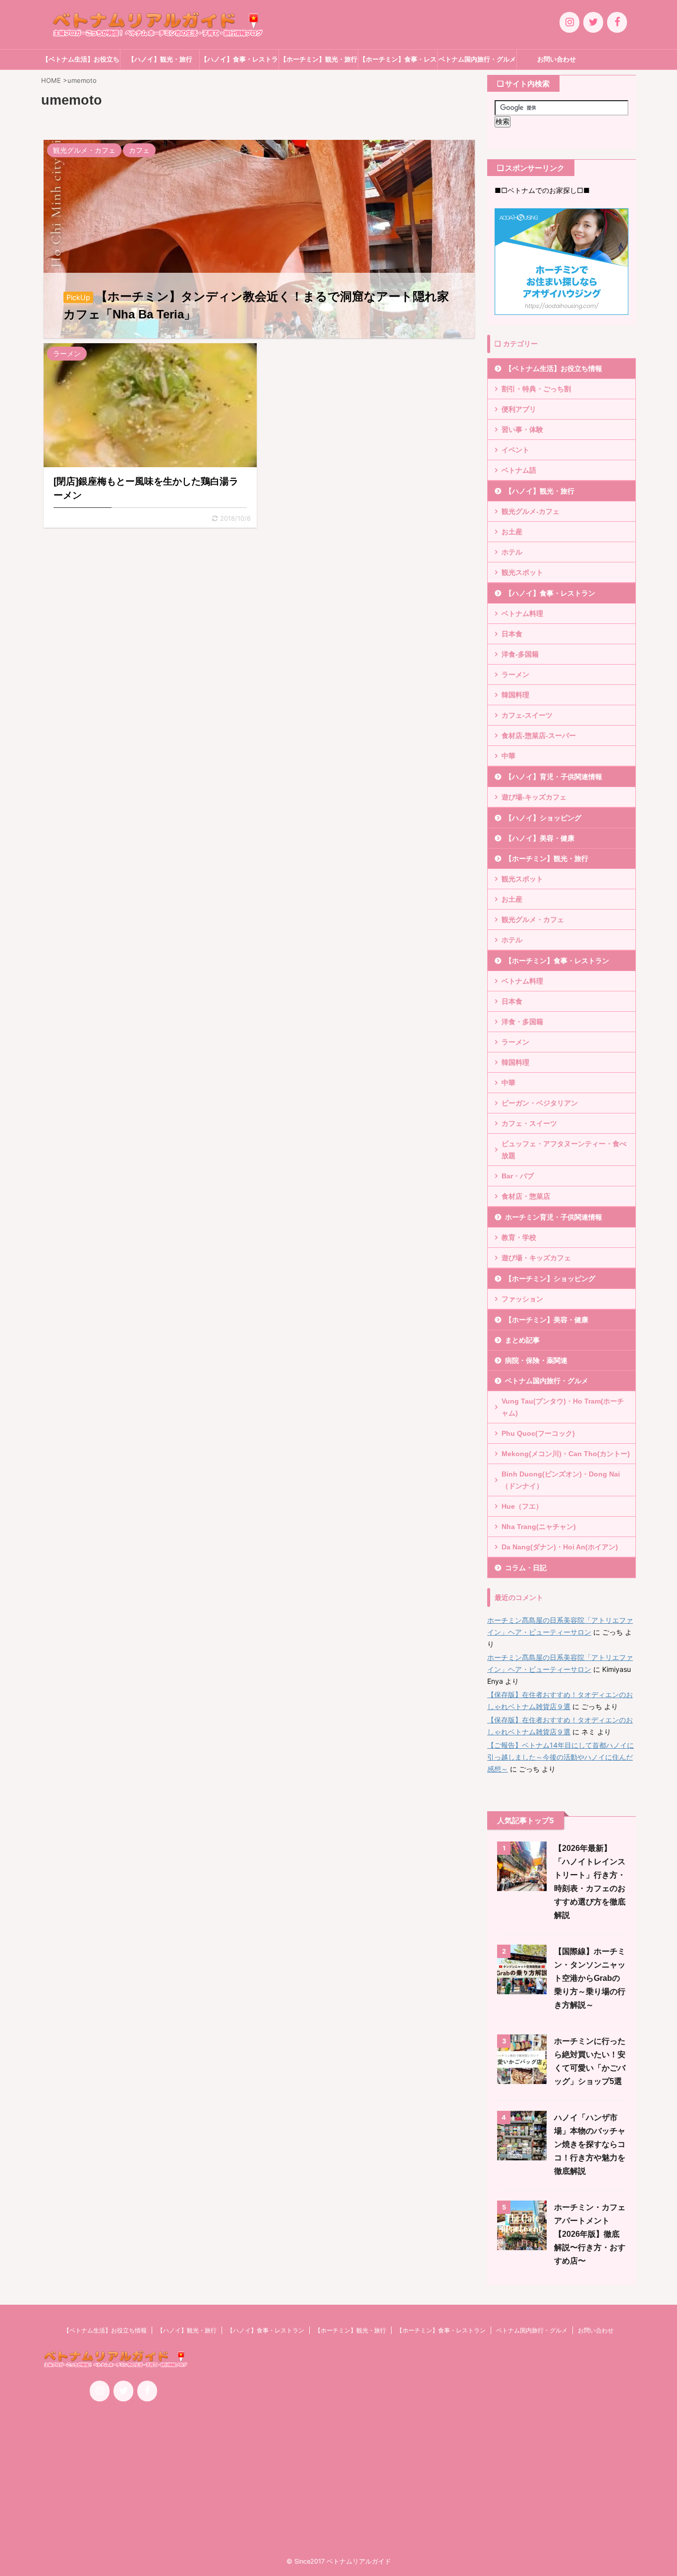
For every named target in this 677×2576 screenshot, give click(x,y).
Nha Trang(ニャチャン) (539, 1527)
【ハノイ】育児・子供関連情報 (554, 777)
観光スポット (522, 572)
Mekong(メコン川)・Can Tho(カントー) (566, 1454)
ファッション (522, 1299)
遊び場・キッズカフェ (536, 1258)
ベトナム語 (519, 470)
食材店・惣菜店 (526, 1196)
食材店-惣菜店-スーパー (539, 736)
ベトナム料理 (522, 613)
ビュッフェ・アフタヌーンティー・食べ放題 (564, 1150)
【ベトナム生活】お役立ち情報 (81, 62)
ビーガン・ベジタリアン (540, 1103)
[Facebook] (617, 22)
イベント (515, 450)
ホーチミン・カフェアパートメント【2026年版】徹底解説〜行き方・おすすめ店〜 (590, 2234)
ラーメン (515, 675)
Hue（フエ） (522, 1506)
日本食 (512, 634)
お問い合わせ (557, 59)
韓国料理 (515, 695)
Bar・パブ (518, 1176)
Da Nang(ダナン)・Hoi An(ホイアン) (560, 1547)
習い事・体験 (522, 429)
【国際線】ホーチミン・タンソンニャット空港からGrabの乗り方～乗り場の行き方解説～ (590, 1978)
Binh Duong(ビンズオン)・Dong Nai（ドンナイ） (561, 1480)
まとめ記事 (522, 1340)
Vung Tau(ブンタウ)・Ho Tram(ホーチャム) (563, 1407)
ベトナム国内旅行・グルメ (477, 59)
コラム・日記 (526, 1568)
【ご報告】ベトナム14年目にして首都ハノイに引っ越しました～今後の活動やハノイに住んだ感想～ (561, 1757)
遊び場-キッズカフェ (534, 797)
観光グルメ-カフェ (531, 511)
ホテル (512, 552)
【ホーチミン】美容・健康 (547, 1320)
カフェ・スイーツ (529, 1123)
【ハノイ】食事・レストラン (239, 62)
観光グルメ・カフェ (533, 920)
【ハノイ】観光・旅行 (160, 59)
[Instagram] (569, 22)
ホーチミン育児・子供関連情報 (554, 1217)
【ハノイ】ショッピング (543, 818)
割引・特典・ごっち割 (536, 389)
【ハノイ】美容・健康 (540, 838)
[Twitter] (593, 22)
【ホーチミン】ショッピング (550, 1279)
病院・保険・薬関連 (536, 1360)
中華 (508, 756)
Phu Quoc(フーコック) (538, 1433)
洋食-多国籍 (520, 654)
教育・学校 (519, 1237)
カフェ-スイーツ (527, 715)
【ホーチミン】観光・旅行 (319, 59)
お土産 (512, 532)
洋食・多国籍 (522, 1022)
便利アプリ (519, 409)
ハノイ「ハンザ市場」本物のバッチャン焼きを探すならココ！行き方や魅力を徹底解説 (590, 2144)
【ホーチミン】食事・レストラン (398, 62)
